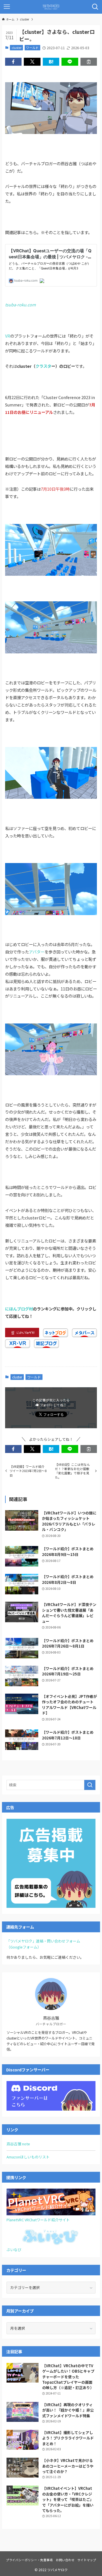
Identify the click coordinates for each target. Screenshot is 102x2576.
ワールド (32, 48)
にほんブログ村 (19, 1309)
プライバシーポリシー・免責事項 (29, 2560)
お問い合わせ (65, 2560)
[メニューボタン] (7, 7)
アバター (37, 952)
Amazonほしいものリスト (28, 2157)
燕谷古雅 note (18, 2144)
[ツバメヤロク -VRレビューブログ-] (51, 7)
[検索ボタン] (95, 7)
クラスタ (43, 366)
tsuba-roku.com (20, 305)
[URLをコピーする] (89, 62)
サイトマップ (87, 2560)
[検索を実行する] (90, 1785)
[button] (13, 62)
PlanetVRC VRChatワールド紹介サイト (38, 2220)
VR (8, 336)
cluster (17, 48)
